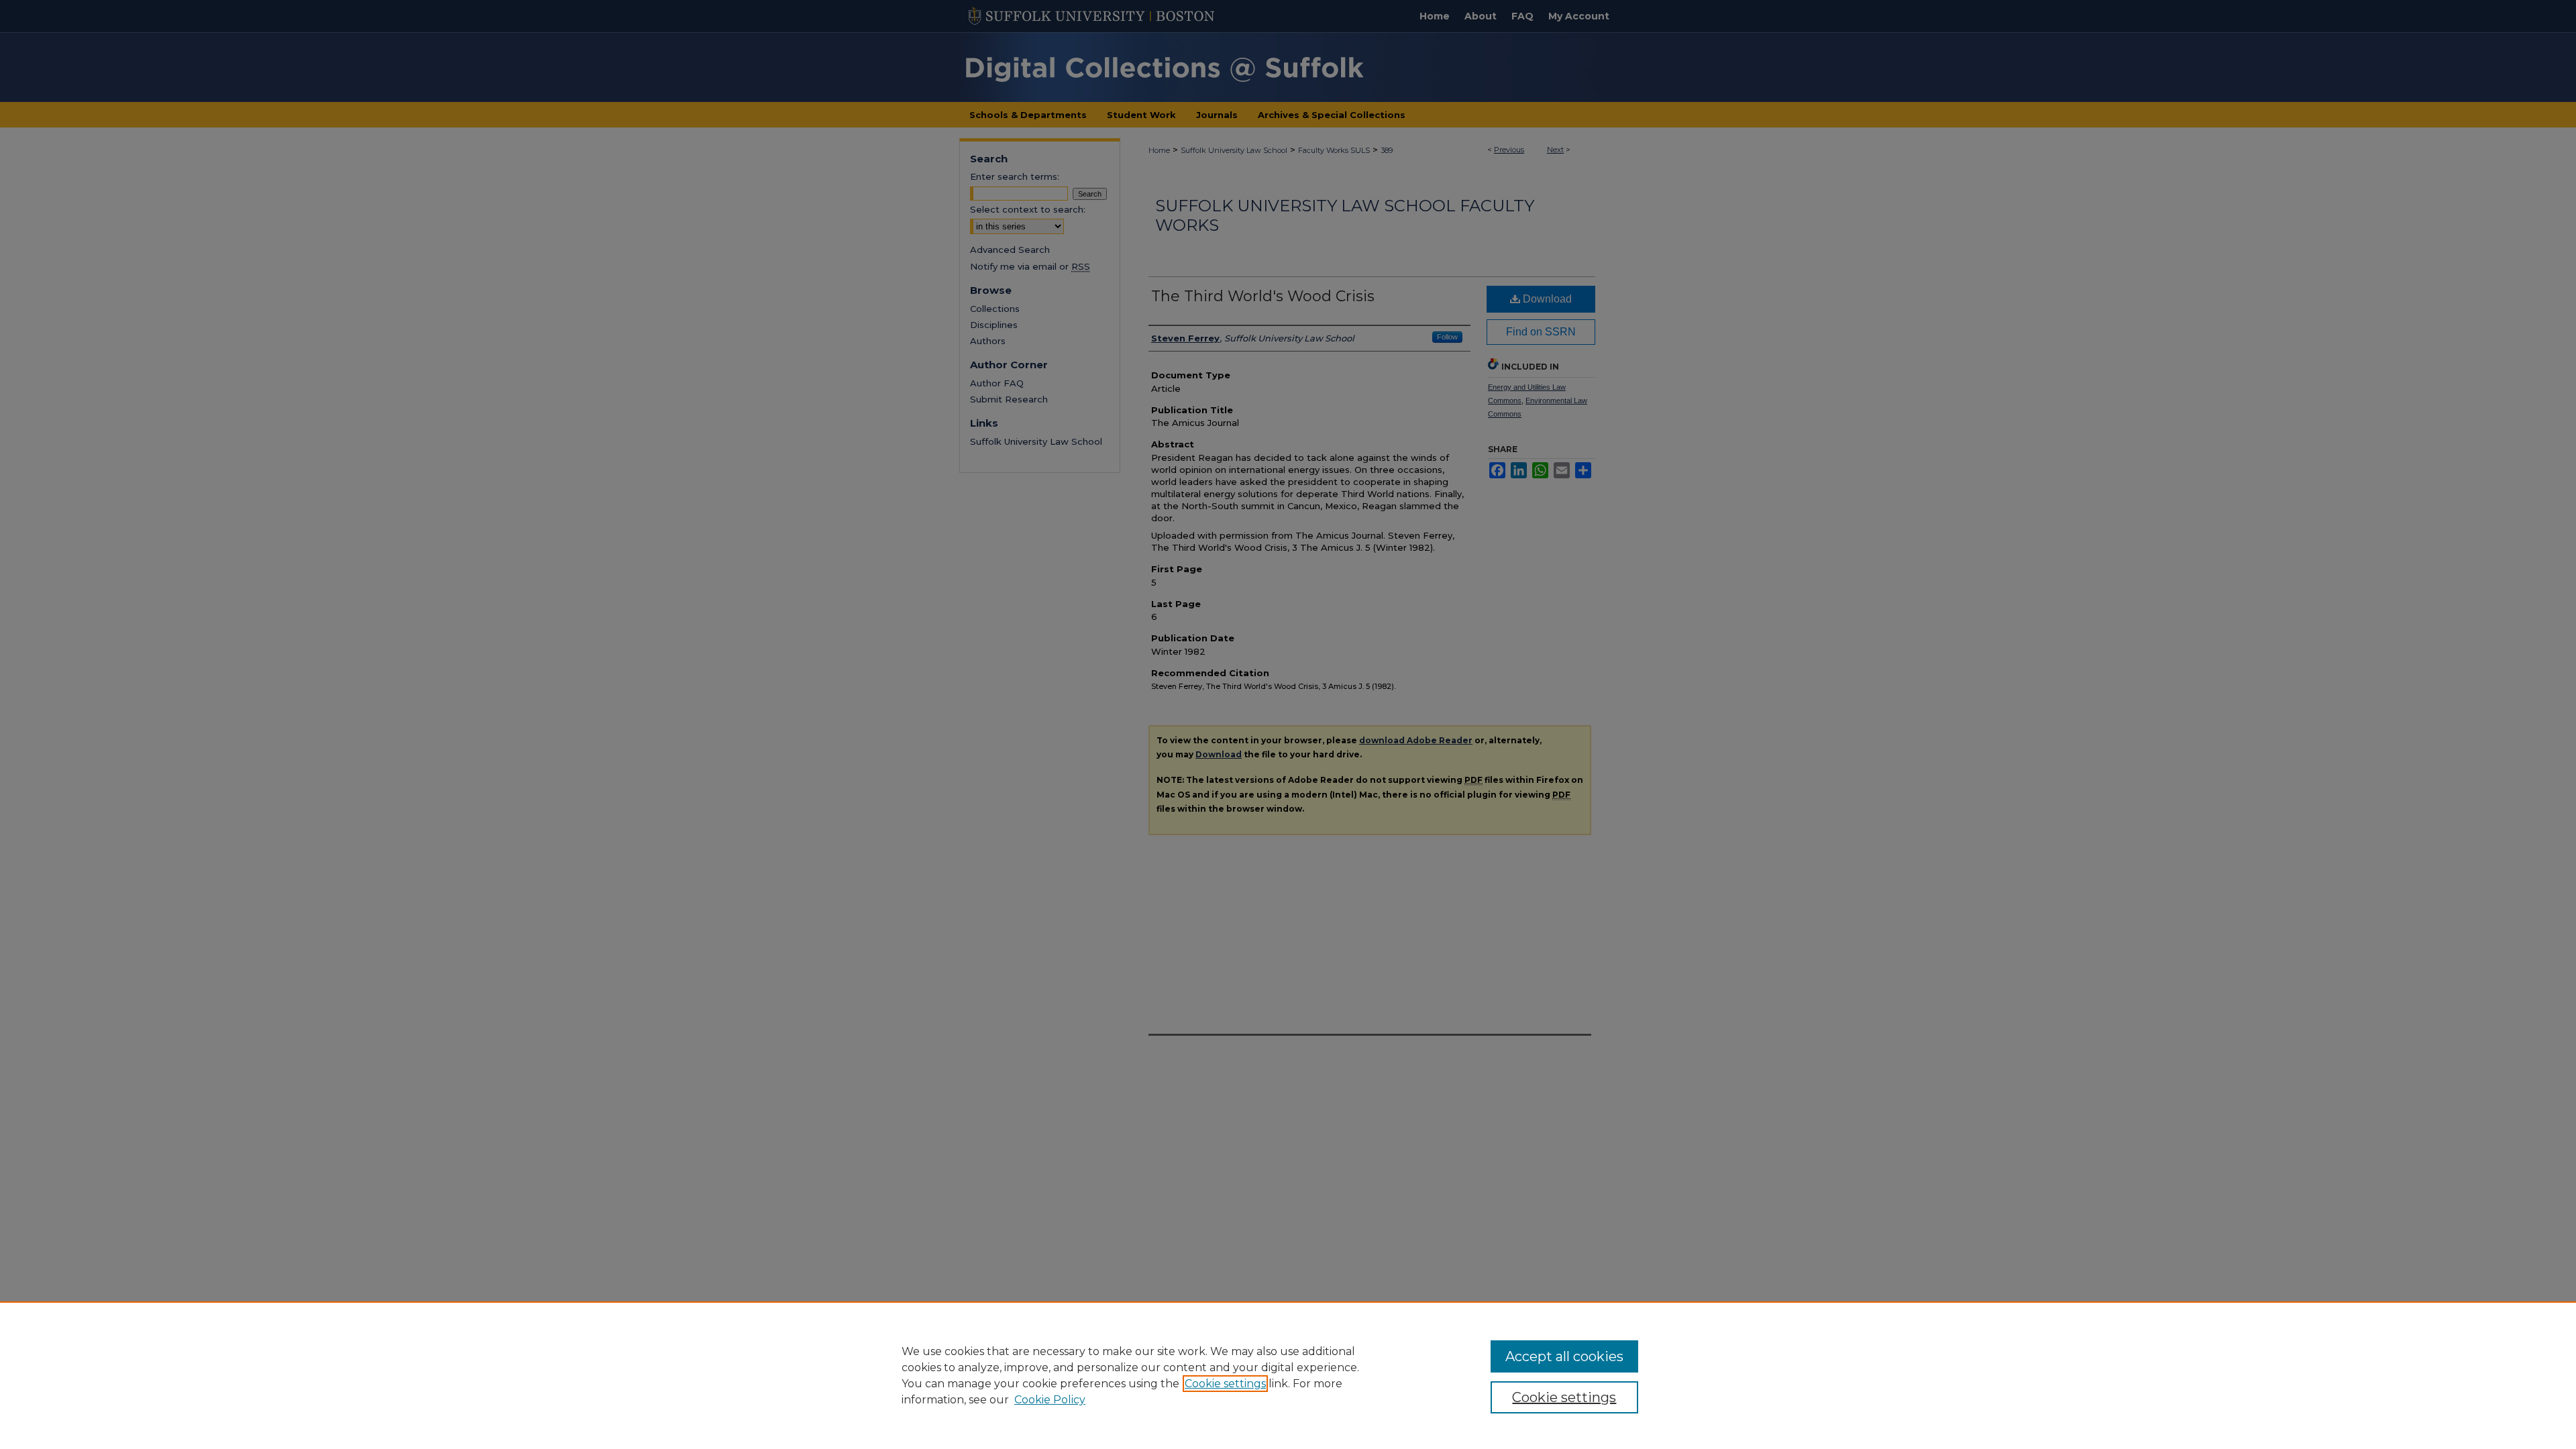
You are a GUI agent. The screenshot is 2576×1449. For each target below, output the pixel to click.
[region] (1288, 1375)
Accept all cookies (1564, 1356)
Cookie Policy (1050, 1400)
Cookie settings (1225, 1384)
